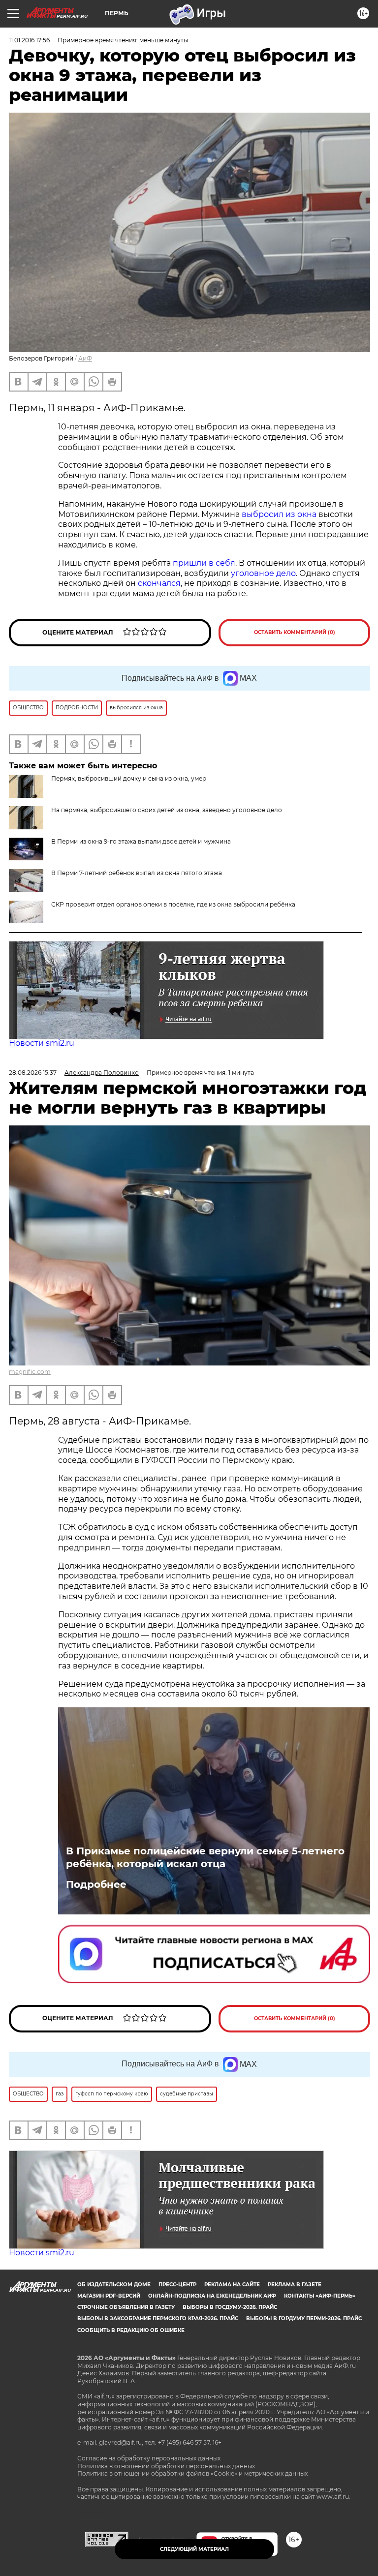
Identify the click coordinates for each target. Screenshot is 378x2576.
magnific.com (30, 1372)
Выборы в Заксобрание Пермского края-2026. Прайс (158, 2318)
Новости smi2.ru (42, 1043)
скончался (159, 583)
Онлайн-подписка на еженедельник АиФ (212, 2296)
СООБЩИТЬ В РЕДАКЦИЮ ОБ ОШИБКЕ (131, 2330)
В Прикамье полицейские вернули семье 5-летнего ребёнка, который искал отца (205, 1857)
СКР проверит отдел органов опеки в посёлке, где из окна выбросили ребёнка (173, 904)
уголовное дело (263, 573)
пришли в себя (204, 563)
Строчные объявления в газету (126, 2307)
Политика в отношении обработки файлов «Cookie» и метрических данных (192, 2473)
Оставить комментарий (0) (295, 632)
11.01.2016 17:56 (29, 40)
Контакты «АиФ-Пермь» (320, 2296)
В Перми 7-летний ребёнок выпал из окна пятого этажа (137, 873)
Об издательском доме (114, 2285)
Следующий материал (194, 2549)
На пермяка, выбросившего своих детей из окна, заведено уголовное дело (167, 810)
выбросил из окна (279, 514)
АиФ (85, 358)
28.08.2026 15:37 (33, 1073)
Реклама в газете (295, 2285)
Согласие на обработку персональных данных (149, 2458)
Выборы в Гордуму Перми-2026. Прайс (304, 2318)
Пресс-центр (177, 2285)
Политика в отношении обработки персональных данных (166, 2466)
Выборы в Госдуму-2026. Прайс (230, 2307)
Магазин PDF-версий (109, 2296)
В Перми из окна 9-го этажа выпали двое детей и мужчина (141, 841)
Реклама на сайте (232, 2285)
